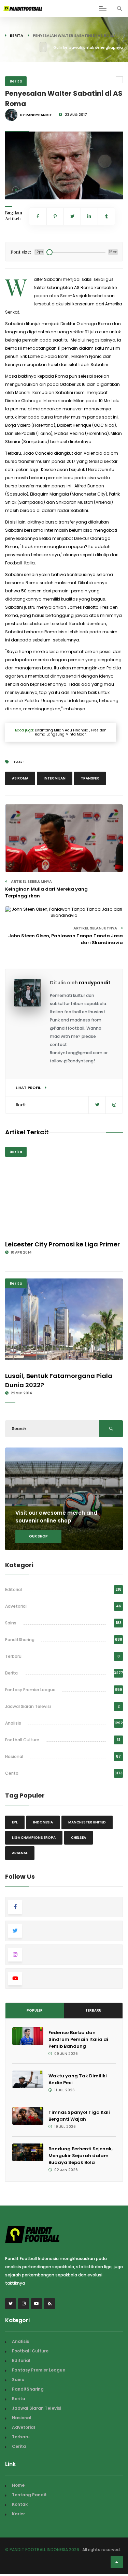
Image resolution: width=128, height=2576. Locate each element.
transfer (90, 778)
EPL (15, 1822)
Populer (35, 2010)
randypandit (95, 983)
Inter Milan (55, 778)
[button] (16, 190)
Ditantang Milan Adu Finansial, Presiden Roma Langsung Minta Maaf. (70, 732)
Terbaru (13, 1656)
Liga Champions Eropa (34, 1838)
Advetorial (16, 1606)
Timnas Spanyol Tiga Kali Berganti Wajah (79, 2116)
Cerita (12, 1773)
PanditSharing (20, 1640)
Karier (18, 2514)
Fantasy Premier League (30, 1690)
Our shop (38, 1536)
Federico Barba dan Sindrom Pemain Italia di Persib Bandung (78, 2039)
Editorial (13, 1589)
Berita (17, 35)
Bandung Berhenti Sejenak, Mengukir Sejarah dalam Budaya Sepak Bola (81, 2156)
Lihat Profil (29, 1088)
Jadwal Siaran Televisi (28, 1706)
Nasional (14, 1756)
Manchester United (87, 1822)
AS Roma (20, 778)
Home (18, 2485)
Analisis (13, 1723)
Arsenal (20, 1853)
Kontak (20, 2504)
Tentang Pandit (29, 2495)
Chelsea (79, 1838)
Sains (11, 1623)
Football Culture (22, 1740)
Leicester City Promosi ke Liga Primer (62, 1244)
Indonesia (43, 1822)
